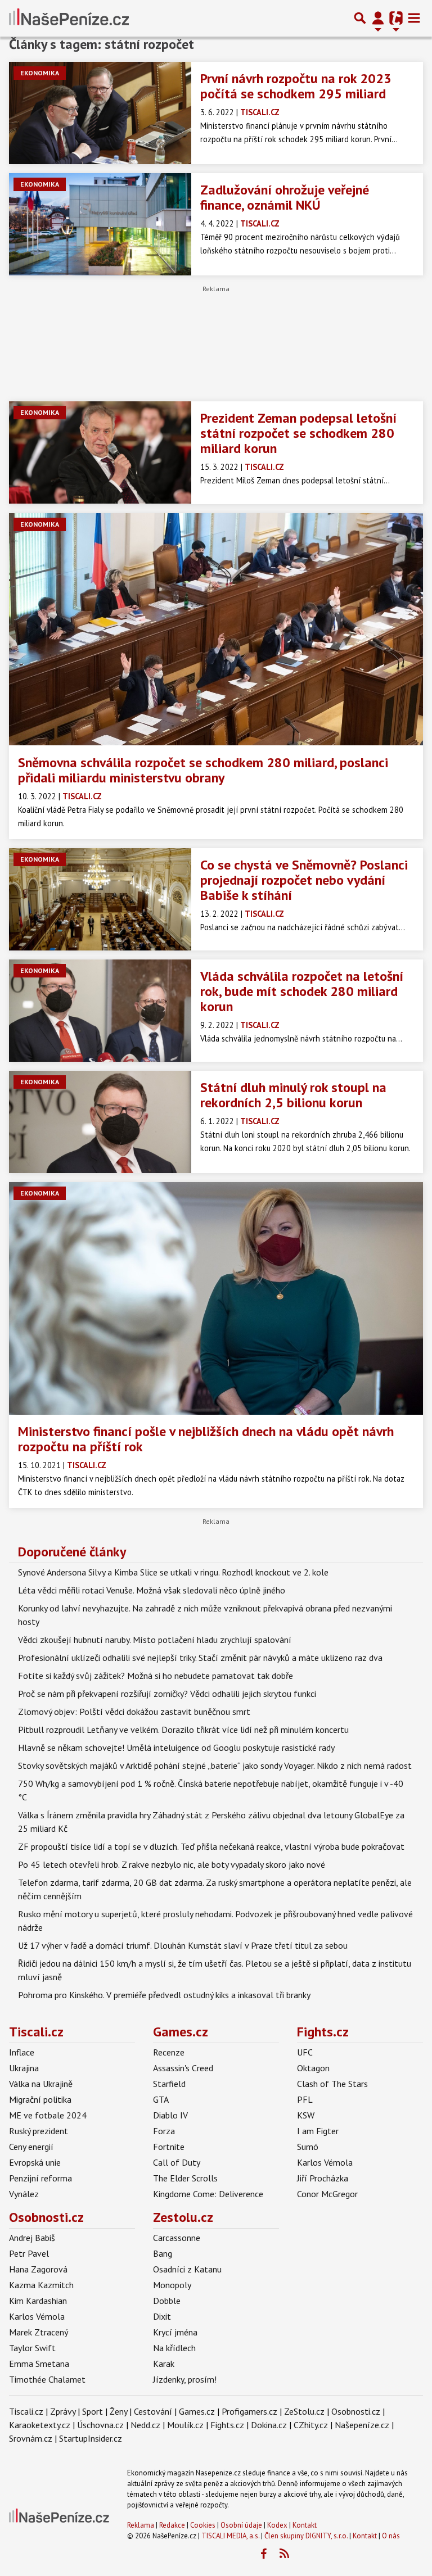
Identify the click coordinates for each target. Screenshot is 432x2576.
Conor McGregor (327, 2194)
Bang (163, 2253)
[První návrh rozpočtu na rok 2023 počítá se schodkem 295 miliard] (100, 113)
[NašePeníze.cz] (69, 18)
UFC (305, 2052)
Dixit (162, 2316)
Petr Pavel (29, 2253)
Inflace (22, 2052)
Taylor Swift (32, 2348)
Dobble (167, 2301)
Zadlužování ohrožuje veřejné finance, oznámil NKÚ (285, 197)
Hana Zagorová (38, 2269)
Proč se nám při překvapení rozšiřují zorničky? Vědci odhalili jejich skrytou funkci (167, 1694)
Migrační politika (40, 2099)
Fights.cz (323, 2032)
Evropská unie (35, 2162)
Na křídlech (174, 2348)
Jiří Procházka (323, 2178)
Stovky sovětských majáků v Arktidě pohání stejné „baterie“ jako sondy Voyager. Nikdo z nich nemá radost (215, 1765)
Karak (164, 2364)
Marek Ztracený (39, 2332)
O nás (391, 2536)
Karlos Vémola (325, 2162)
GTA (161, 2099)
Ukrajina (24, 2068)
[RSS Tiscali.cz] (284, 2554)
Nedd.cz (145, 2425)
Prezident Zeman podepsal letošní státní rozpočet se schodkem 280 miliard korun (298, 433)
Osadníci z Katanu (187, 2269)
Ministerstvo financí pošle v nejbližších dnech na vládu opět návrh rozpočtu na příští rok (206, 1439)
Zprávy (63, 2411)
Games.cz (181, 2032)
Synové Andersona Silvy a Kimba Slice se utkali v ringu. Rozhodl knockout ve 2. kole (173, 1572)
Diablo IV (170, 2115)
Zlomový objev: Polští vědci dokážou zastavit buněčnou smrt (134, 1712)
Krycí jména (175, 2332)
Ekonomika (40, 73)
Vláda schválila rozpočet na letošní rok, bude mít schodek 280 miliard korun (302, 991)
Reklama (141, 2525)
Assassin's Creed (183, 2068)
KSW (306, 2115)
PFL (305, 2099)
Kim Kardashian (38, 2301)
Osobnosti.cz (46, 2217)
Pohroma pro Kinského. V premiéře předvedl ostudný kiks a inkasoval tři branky (164, 1995)
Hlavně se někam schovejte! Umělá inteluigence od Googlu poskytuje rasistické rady (176, 1747)
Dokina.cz (269, 2425)
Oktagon (313, 2068)
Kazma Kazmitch (41, 2285)
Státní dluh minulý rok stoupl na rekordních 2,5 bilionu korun (293, 1095)
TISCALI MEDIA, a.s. (230, 2536)
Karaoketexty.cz (40, 2425)
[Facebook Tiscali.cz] (263, 2554)
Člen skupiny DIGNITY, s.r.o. (306, 2536)
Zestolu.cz (183, 2217)
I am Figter (318, 2131)
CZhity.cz (311, 2425)
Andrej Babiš (32, 2238)
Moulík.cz (185, 2425)
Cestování (153, 2411)
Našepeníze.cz (362, 2425)
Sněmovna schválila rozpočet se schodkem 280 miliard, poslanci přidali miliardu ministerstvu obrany (203, 770)
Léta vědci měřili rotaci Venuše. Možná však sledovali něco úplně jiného (152, 1590)
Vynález (24, 2194)
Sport (93, 2411)
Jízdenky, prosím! (185, 2379)
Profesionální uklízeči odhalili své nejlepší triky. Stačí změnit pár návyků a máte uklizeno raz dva (200, 1658)
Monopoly (172, 2285)
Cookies (203, 2525)
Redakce (172, 2525)
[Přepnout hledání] (360, 18)
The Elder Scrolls (185, 2178)
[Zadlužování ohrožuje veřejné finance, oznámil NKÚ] (100, 224)
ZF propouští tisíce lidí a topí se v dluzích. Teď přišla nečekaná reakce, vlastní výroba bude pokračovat (211, 1846)
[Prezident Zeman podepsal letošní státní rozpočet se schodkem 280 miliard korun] (100, 452)
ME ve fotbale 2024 (48, 2115)
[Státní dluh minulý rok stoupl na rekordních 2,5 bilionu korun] (100, 1122)
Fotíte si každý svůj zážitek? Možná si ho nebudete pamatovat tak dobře (156, 1676)
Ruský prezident (39, 2131)
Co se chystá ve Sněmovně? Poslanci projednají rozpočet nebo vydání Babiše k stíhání (304, 880)
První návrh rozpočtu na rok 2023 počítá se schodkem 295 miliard (296, 86)
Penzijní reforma (40, 2178)
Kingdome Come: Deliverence (208, 2194)
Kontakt (305, 2525)
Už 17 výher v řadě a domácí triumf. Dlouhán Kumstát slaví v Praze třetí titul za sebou (183, 1945)
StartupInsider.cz (91, 2438)
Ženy (118, 2411)
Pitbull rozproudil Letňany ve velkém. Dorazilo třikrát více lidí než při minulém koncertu (183, 1730)
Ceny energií (31, 2147)
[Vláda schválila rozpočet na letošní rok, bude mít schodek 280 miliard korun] (100, 1011)
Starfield (169, 2084)
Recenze (169, 2052)
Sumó (308, 2147)
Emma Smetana (39, 2364)
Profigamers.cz (249, 2411)
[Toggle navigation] (414, 18)
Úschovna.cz (100, 2425)
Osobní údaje (241, 2525)
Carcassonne (177, 2238)
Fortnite (169, 2147)
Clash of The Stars (332, 2084)
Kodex (278, 2525)
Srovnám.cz (31, 2438)
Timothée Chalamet (47, 2379)
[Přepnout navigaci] (378, 18)
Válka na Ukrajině (41, 2084)
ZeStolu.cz (304, 2411)
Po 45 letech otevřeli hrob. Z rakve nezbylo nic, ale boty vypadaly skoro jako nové (172, 1864)
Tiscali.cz (36, 2032)
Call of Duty (177, 2162)
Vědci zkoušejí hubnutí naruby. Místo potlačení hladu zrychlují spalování (155, 1640)
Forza (164, 2131)
